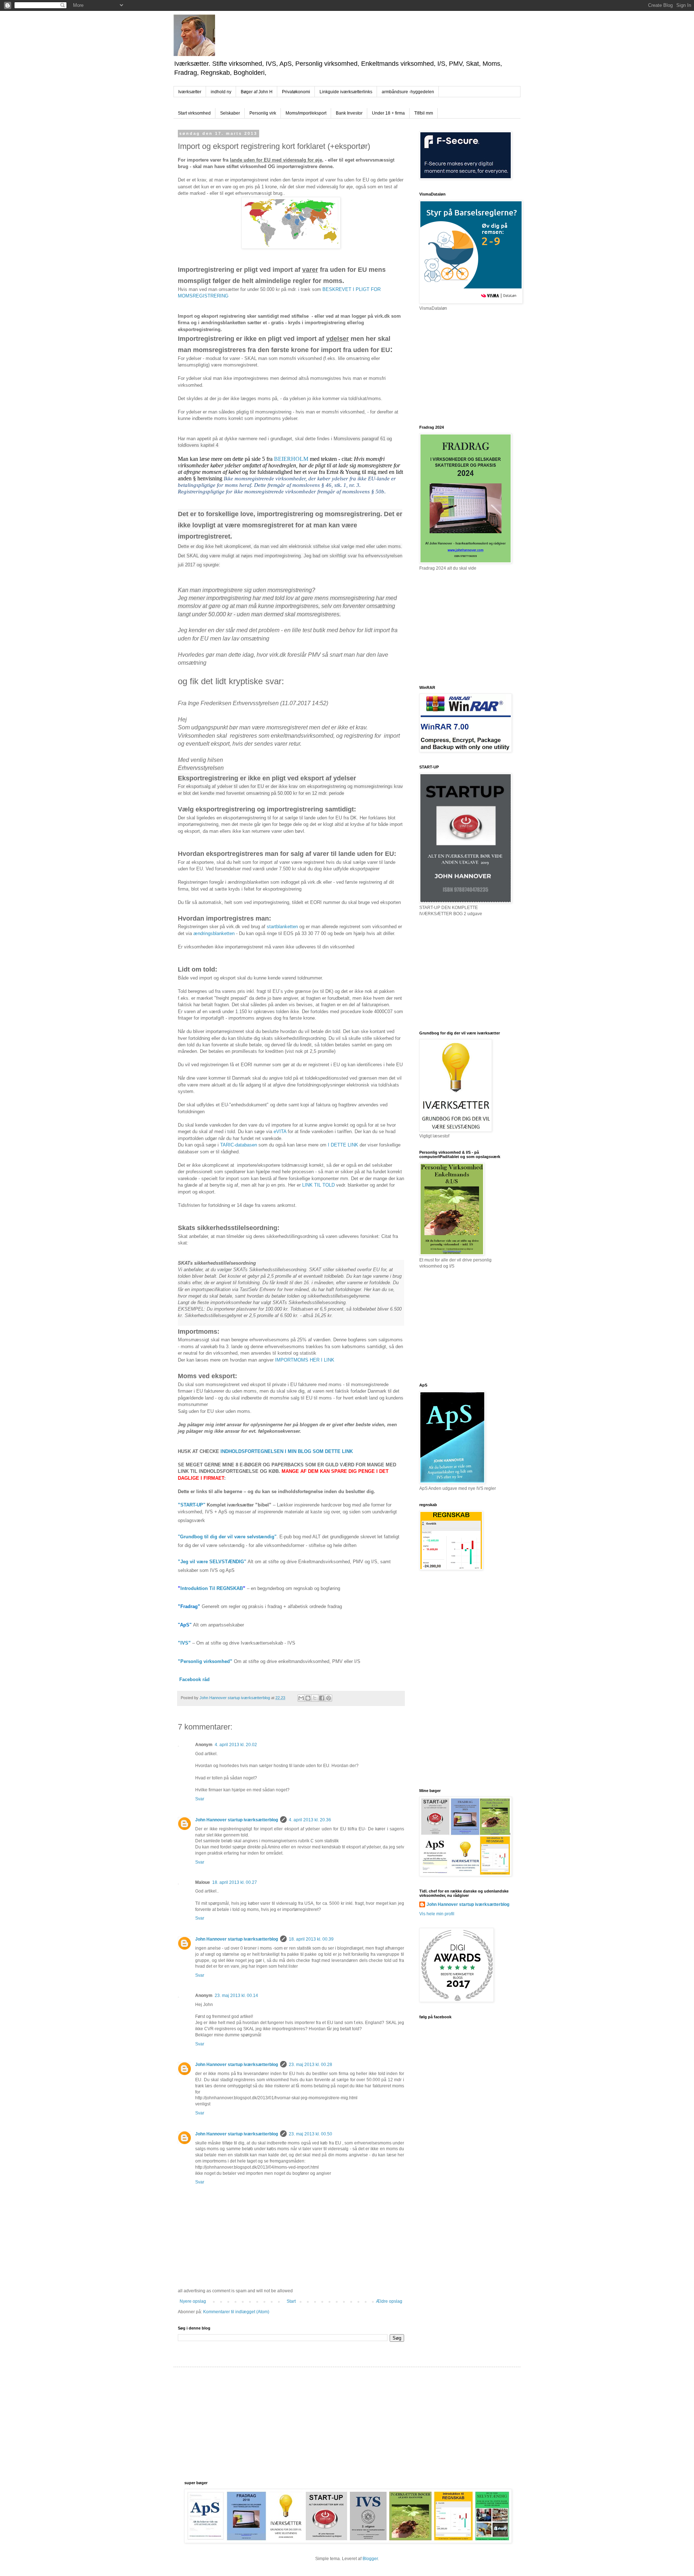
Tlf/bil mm (424, 113)
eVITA (280, 1131)
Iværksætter (190, 92)
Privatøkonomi (296, 92)
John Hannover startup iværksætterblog (237, 1820)
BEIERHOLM (291, 459)
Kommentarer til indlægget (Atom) (236, 2312)
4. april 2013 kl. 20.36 (310, 1820)
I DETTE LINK (343, 1145)
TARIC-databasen (239, 1145)
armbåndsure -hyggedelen (408, 92)
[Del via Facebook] (322, 1698)
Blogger (370, 2559)
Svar (200, 1799)
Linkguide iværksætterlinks (346, 92)
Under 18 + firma (388, 113)
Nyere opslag (193, 2301)
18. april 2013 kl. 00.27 (235, 1882)
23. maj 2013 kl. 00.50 (310, 2134)
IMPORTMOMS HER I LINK (305, 1360)
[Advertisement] (474, 368)
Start (291, 2301)
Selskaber (230, 113)
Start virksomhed (194, 113)
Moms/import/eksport (306, 113)
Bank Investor (349, 113)
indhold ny (221, 92)
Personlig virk (263, 113)
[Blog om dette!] (308, 1698)
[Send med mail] (301, 1698)
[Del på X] (315, 1698)
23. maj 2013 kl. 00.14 (236, 1996)
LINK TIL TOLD (318, 1185)
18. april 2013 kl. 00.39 (311, 1939)
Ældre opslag (389, 2301)
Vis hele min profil (437, 1914)
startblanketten (282, 927)
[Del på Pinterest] (329, 1698)
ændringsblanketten (214, 933)
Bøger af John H (257, 92)
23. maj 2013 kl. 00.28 (310, 2065)
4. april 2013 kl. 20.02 (236, 1745)
